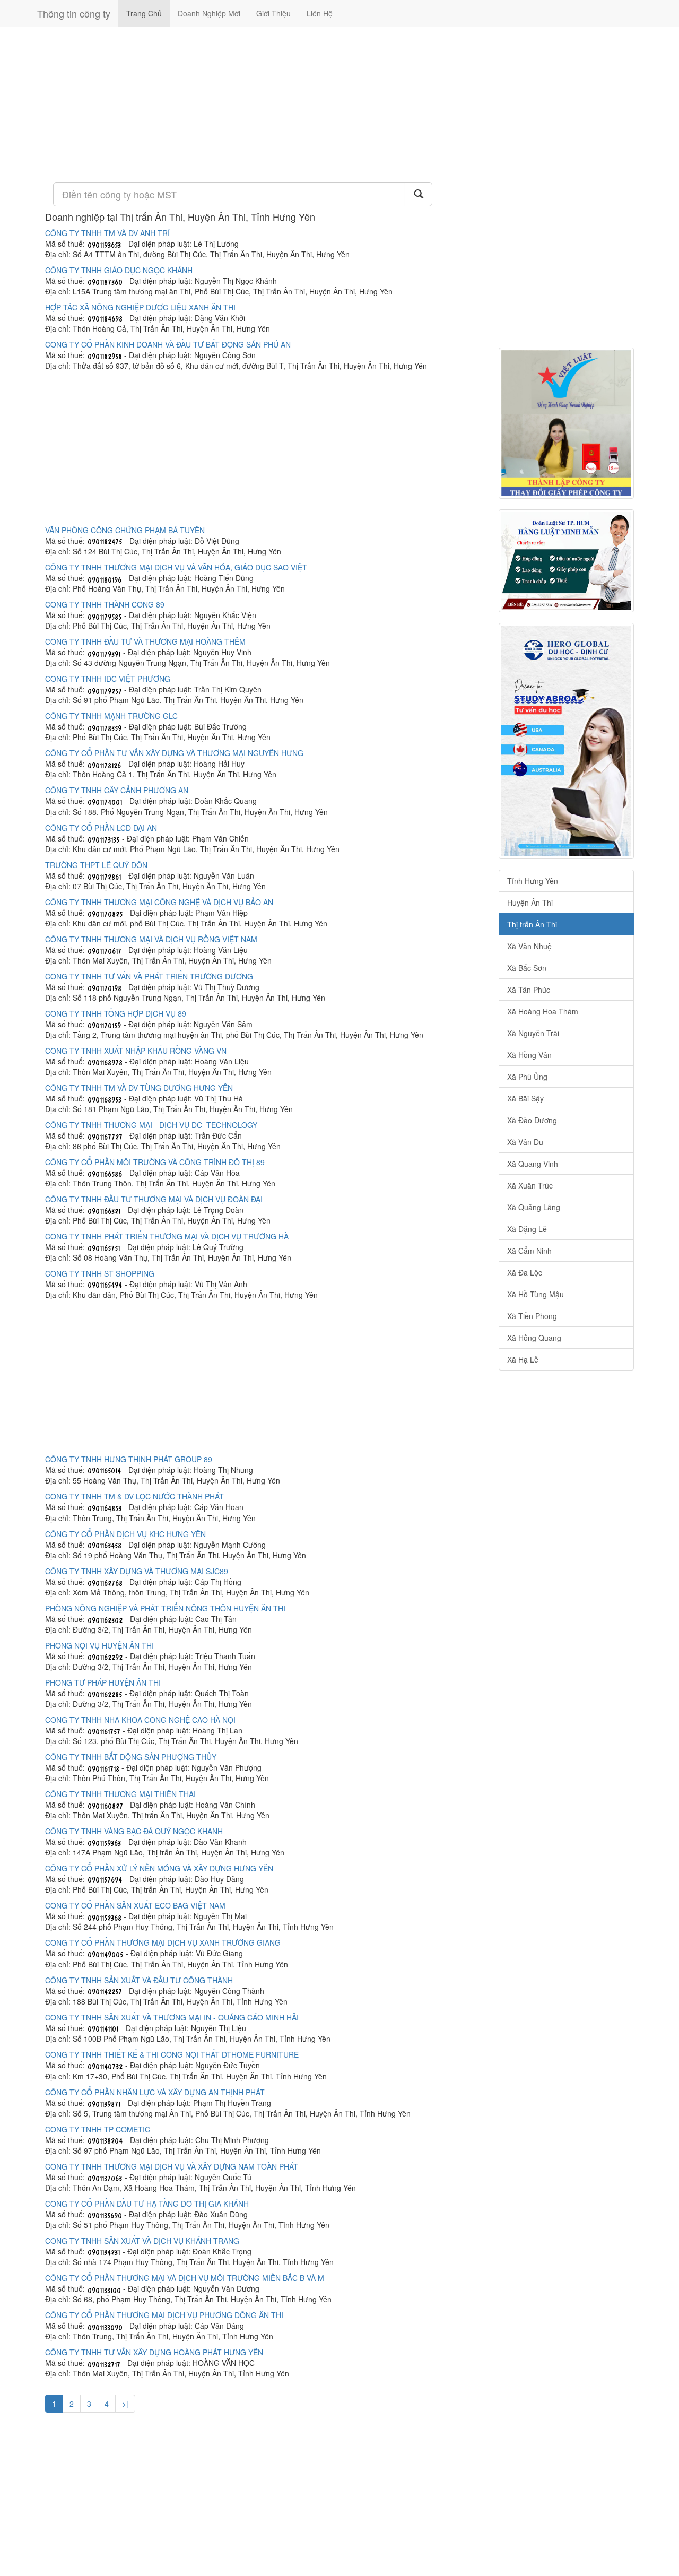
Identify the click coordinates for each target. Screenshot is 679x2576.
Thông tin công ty (74, 13)
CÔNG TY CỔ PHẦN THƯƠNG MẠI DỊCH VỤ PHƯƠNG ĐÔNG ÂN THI (164, 2315)
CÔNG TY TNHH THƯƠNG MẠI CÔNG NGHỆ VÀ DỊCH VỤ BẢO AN (159, 902)
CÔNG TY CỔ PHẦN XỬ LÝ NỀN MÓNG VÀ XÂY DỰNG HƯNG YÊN (159, 1868)
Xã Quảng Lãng (534, 1207)
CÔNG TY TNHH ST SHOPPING (100, 1273)
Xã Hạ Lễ (523, 1359)
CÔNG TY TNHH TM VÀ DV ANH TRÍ (107, 233)
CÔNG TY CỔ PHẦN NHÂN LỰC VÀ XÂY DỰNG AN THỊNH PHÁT (155, 2092)
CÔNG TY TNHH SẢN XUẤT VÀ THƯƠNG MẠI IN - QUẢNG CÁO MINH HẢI (172, 2017)
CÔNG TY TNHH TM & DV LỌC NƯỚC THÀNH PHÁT (134, 1496)
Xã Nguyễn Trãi (533, 1033)
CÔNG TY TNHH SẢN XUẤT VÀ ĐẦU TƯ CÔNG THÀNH (139, 1980)
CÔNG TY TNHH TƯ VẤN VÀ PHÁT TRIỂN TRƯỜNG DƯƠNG (149, 976)
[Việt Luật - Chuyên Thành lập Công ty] (566, 423)
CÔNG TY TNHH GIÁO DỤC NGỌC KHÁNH (119, 270)
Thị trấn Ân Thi (532, 924)
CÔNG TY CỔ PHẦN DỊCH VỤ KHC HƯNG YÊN (125, 1534)
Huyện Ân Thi (530, 903)
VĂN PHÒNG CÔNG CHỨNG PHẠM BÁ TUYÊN (125, 530)
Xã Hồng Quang (534, 1338)
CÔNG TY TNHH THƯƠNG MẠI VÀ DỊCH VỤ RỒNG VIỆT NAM (151, 939)
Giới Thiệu (273, 13)
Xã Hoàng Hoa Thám (543, 1011)
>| (125, 2404)
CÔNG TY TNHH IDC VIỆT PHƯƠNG (108, 679)
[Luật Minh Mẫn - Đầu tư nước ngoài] (566, 561)
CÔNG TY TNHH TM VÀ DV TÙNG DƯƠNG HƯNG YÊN (139, 1088)
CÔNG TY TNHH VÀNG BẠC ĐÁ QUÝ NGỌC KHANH (134, 1831)
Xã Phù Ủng (527, 1077)
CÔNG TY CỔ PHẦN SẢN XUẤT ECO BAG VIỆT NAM (135, 1905)
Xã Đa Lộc (525, 1272)
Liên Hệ (320, 13)
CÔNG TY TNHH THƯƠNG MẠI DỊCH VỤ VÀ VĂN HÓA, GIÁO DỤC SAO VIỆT (176, 567)
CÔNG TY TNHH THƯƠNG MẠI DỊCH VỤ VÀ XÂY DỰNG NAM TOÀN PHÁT (172, 2166)
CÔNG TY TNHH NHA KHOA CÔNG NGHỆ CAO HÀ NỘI (140, 1720)
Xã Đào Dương (532, 1120)
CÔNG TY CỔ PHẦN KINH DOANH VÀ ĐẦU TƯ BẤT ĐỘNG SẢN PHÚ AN (168, 344)
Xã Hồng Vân (529, 1055)
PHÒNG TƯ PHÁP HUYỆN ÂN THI (103, 1682)
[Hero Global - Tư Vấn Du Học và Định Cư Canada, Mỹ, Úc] (566, 741)
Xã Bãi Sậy (525, 1098)
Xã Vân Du (525, 1142)
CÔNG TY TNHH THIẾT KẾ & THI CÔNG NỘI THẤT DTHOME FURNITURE (172, 2054)
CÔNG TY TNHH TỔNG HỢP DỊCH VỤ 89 (116, 1013)
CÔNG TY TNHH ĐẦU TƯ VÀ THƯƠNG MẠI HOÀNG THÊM (145, 641)
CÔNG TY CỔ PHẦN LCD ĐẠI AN (101, 828)
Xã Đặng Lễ (527, 1229)
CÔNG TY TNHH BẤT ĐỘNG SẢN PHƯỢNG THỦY (131, 1757)
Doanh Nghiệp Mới (209, 13)
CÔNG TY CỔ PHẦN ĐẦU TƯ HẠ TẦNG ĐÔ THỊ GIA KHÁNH (147, 2204)
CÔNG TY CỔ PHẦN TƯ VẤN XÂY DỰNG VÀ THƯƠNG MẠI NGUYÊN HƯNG (174, 753)
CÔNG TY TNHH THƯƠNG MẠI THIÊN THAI (120, 1794)
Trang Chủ (144, 13)
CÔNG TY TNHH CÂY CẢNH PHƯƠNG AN (117, 790)
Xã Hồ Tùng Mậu (536, 1294)
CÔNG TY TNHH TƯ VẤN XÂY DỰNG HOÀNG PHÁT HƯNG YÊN (154, 2352)
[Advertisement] (264, 103)
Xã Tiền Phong (532, 1316)
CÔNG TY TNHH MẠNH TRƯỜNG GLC (111, 716)
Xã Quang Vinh (533, 1164)
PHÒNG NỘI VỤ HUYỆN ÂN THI (99, 1645)
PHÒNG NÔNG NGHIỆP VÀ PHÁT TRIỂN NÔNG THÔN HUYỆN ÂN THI (165, 1608)
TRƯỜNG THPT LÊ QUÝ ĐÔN (96, 865)
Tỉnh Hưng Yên (533, 881)
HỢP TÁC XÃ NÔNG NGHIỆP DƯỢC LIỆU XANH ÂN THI (140, 307)
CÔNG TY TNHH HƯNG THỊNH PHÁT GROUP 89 (129, 1459)
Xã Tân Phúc (529, 990)
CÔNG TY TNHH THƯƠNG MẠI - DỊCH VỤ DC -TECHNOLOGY (151, 1125)
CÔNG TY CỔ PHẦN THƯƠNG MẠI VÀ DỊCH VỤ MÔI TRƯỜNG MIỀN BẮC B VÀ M (185, 2278)
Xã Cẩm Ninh (529, 1251)
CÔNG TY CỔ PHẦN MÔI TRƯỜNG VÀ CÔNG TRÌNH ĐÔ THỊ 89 (155, 1162)
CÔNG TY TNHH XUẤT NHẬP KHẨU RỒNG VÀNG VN (136, 1051)
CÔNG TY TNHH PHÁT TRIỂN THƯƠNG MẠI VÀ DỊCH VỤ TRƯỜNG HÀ (167, 1236)
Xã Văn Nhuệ (529, 946)
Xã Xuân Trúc (530, 1185)
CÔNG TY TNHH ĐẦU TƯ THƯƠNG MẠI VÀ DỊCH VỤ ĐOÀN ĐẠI (154, 1199)
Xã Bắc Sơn (527, 968)
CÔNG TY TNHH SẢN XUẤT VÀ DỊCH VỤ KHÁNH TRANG (142, 2241)
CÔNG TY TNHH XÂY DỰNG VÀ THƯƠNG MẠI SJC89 (137, 1571)
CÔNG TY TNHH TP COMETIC (98, 2129)
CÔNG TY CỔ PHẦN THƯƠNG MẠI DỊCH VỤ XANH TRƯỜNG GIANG (163, 1942)
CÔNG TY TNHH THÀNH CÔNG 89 (105, 604)
